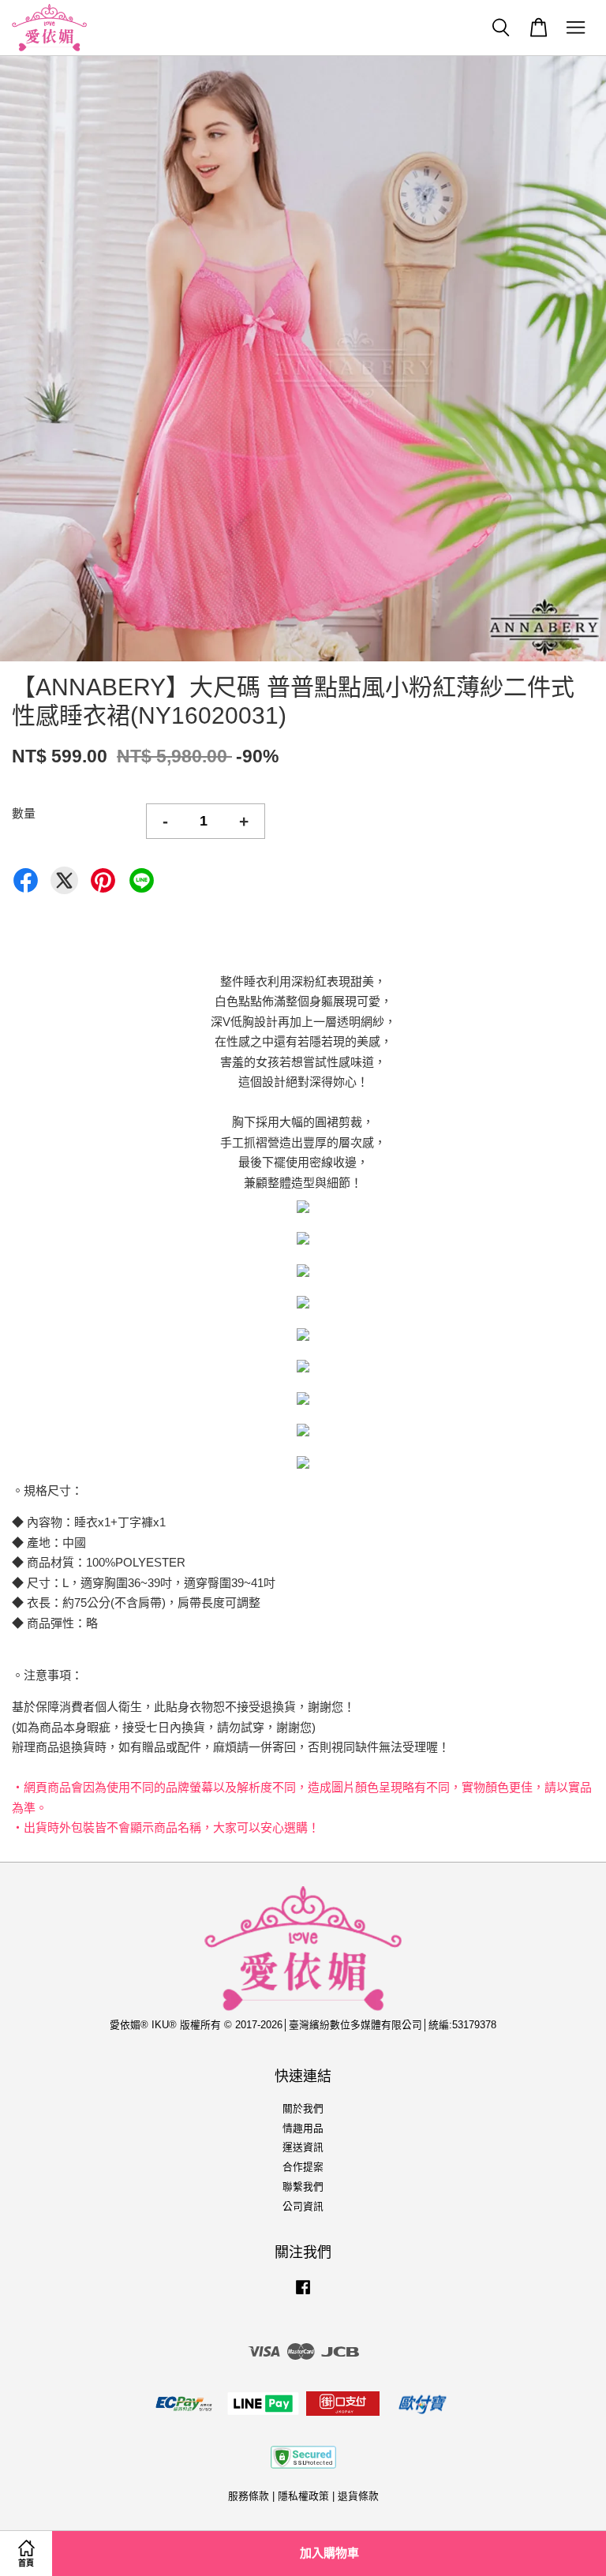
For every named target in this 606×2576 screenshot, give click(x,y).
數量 (24, 813)
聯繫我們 (303, 2187)
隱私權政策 (303, 2496)
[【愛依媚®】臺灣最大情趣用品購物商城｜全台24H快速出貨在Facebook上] (303, 2295)
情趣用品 (303, 2128)
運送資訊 (303, 2147)
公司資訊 (303, 2206)
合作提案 (303, 2167)
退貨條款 (358, 2496)
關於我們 (303, 2108)
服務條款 (249, 2496)
